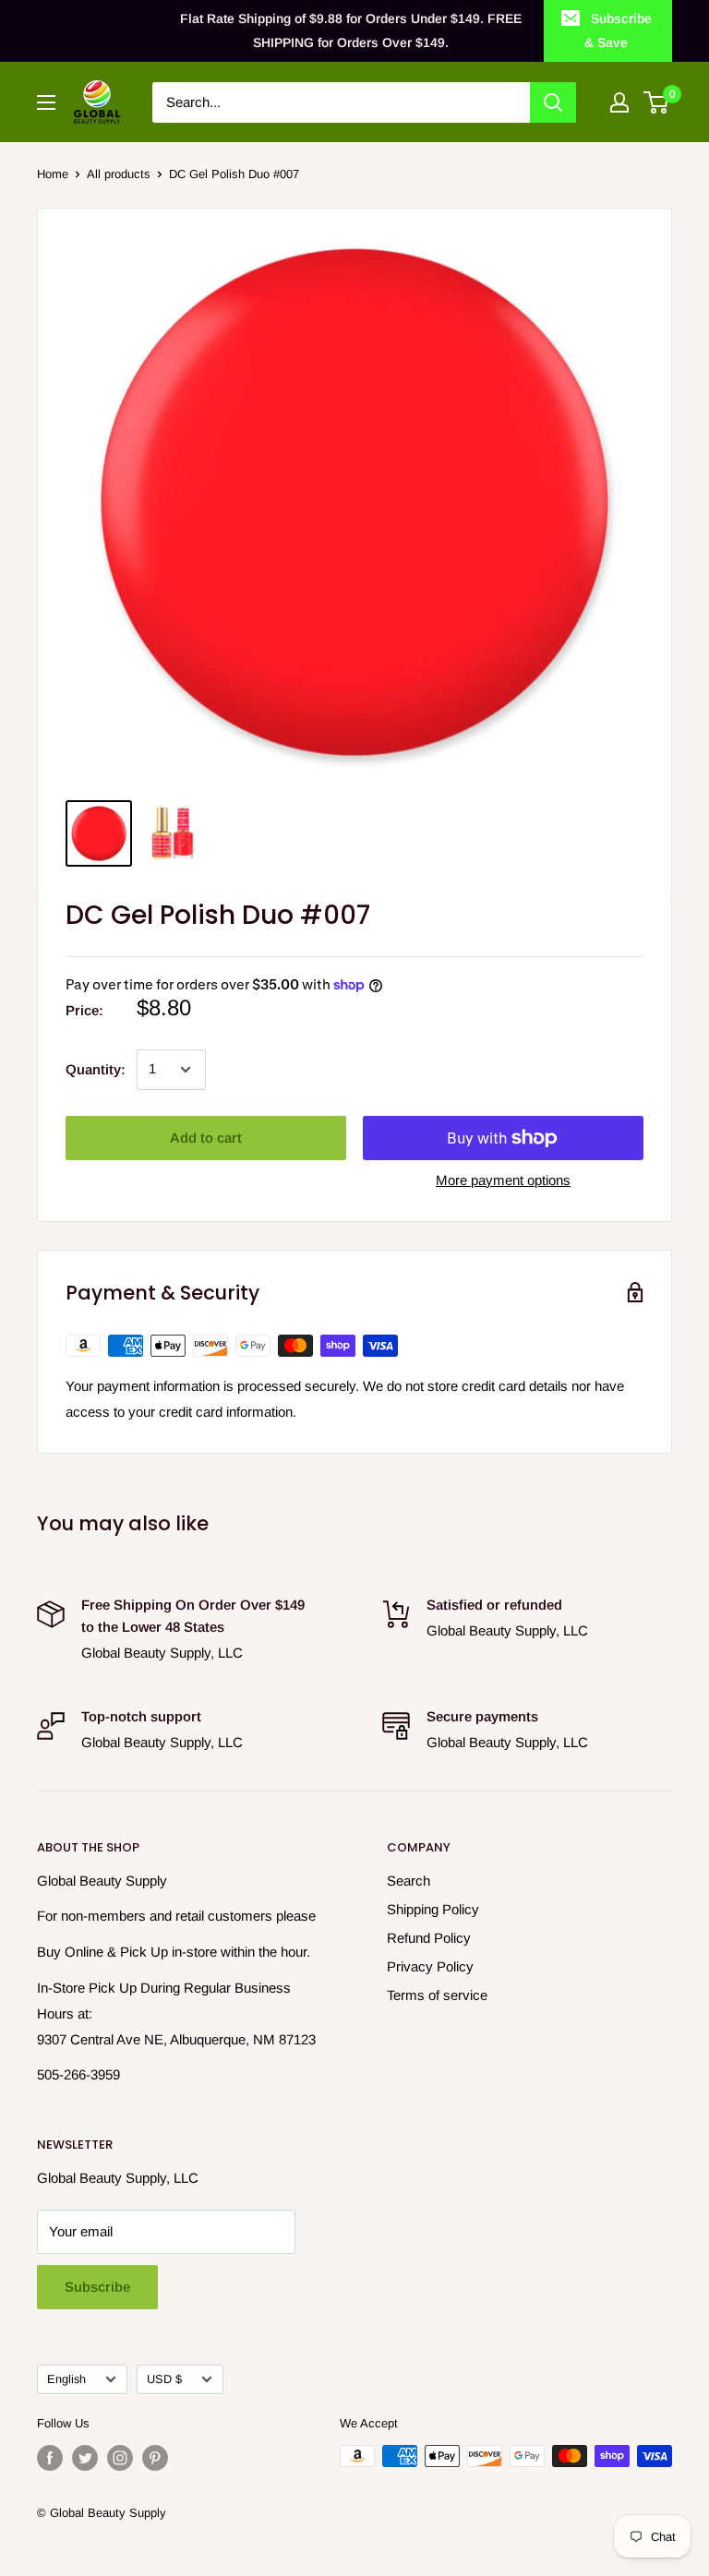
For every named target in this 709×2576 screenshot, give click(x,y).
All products (119, 174)
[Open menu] (46, 102)
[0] (657, 102)
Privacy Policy (430, 1966)
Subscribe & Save (618, 30)
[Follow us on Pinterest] (155, 2458)
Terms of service (437, 1995)
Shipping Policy (433, 1909)
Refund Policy (429, 1938)
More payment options (503, 1180)
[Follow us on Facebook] (50, 2458)
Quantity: (96, 1069)
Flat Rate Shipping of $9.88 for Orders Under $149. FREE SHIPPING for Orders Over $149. (351, 30)
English (66, 2379)
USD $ (164, 2379)
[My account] (619, 102)
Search (409, 1881)
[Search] (553, 102)
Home (53, 174)
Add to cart (206, 1138)
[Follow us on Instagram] (120, 2458)
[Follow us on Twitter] (85, 2458)
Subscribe (97, 2287)
